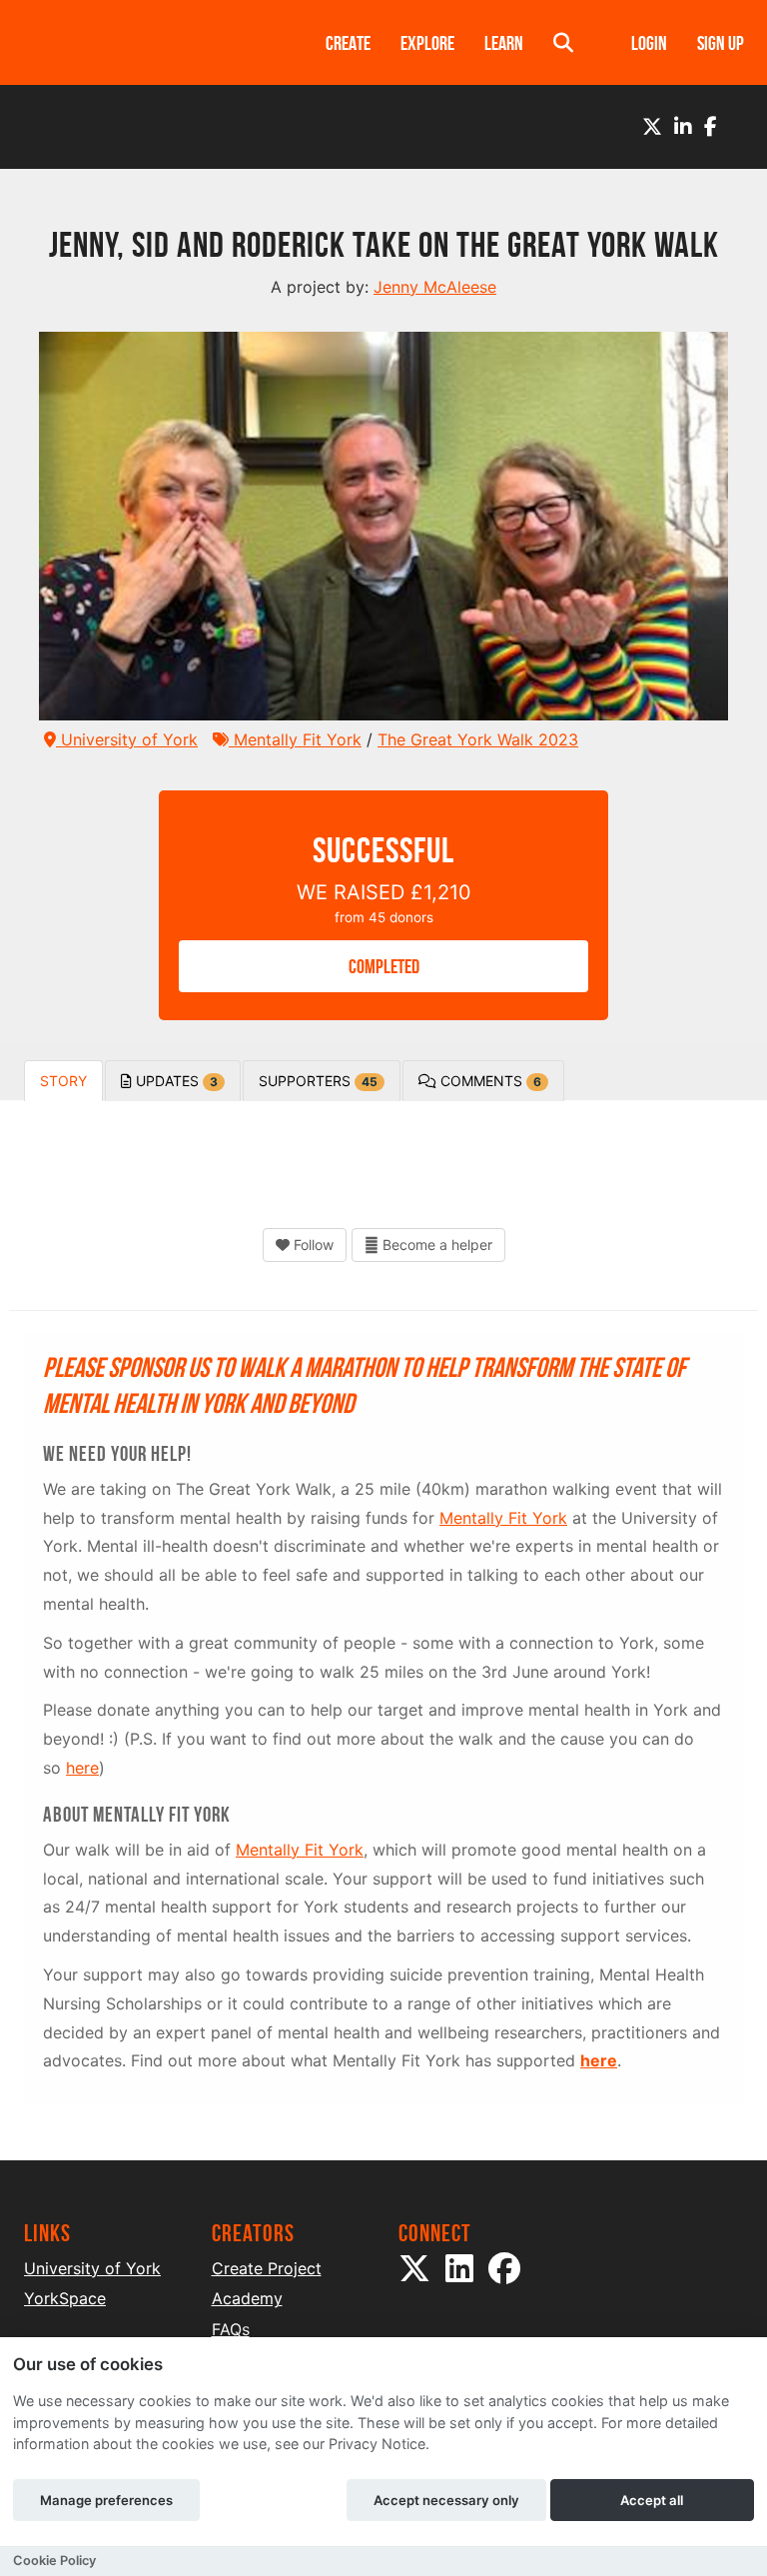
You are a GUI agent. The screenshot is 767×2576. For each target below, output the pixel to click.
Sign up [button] (721, 43)
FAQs (231, 2329)
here (82, 1768)
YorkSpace (65, 2298)
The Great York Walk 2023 (478, 739)
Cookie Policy (54, 2561)
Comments (489, 1081)
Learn (504, 43)
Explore (427, 43)
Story (63, 1081)
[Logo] (149, 42)
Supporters (318, 1081)
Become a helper (435, 1245)
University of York (127, 739)
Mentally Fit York (295, 739)
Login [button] (649, 43)
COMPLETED (384, 966)
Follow (312, 1245)
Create (348, 43)
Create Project (267, 2268)
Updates (175, 1081)
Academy (247, 2298)
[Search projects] (563, 42)
